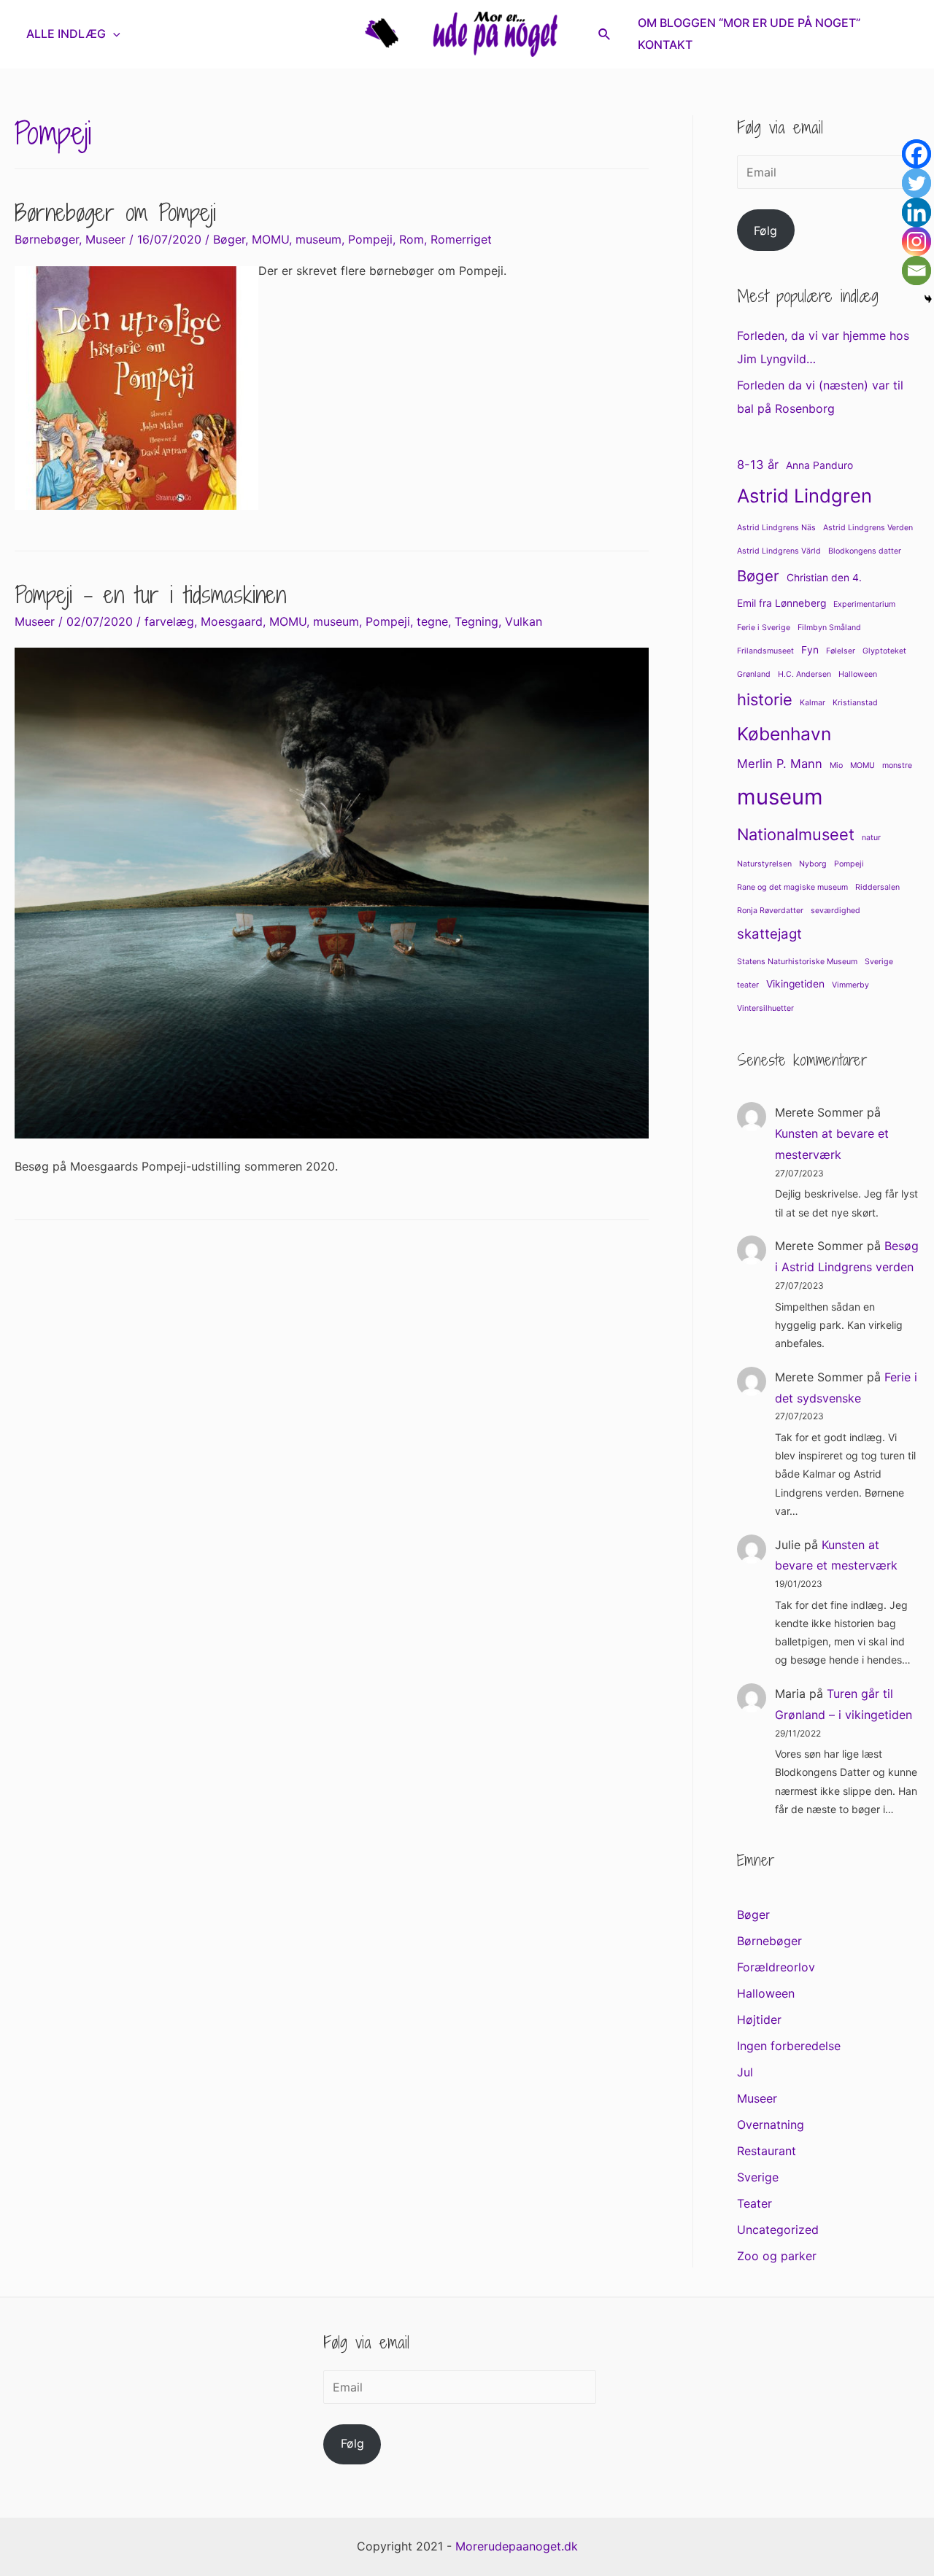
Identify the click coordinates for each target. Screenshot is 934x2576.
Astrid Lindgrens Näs (776, 528)
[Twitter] (916, 183)
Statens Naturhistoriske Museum (797, 962)
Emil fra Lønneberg (781, 603)
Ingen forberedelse (789, 2046)
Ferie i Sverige (764, 628)
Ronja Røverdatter (770, 911)
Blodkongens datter (865, 551)
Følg (765, 230)
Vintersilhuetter (765, 1008)
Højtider (759, 2020)
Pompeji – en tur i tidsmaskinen (150, 594)
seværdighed (835, 911)
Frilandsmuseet (765, 651)
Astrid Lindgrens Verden (868, 528)
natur (871, 838)
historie (765, 699)
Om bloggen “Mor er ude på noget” (749, 23)
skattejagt (769, 934)
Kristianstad (855, 703)
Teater (754, 2203)
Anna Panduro (819, 465)
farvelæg (169, 621)
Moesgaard (232, 621)
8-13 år (758, 465)
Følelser (841, 651)
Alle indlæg (66, 34)
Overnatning (771, 2125)
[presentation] (113, 34)
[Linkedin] (916, 212)
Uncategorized (778, 2230)
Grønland (754, 674)
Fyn (810, 650)
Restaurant (767, 2151)
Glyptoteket (884, 651)
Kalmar (813, 703)
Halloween (858, 674)
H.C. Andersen (804, 674)
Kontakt (665, 44)
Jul (745, 2072)
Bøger (229, 239)
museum (319, 239)
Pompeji (370, 239)
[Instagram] (916, 241)
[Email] (916, 271)
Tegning (476, 621)
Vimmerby (850, 985)
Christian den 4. (824, 578)
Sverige (879, 962)
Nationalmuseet (796, 834)
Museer (105, 239)
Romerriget (461, 239)
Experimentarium (864, 604)
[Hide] (928, 299)
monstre (897, 765)
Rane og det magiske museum (792, 887)
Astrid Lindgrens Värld (779, 551)
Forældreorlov (776, 1967)
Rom (412, 239)
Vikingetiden (795, 984)
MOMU (270, 239)
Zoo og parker (777, 2256)
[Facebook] (916, 154)
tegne (432, 621)
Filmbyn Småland (829, 628)
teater (748, 985)
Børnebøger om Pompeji (115, 212)
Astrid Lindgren (804, 496)
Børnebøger (47, 239)
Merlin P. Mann (780, 764)
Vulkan (524, 621)
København (784, 734)
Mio (836, 765)
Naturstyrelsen (764, 864)
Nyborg (813, 864)
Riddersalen (877, 887)
